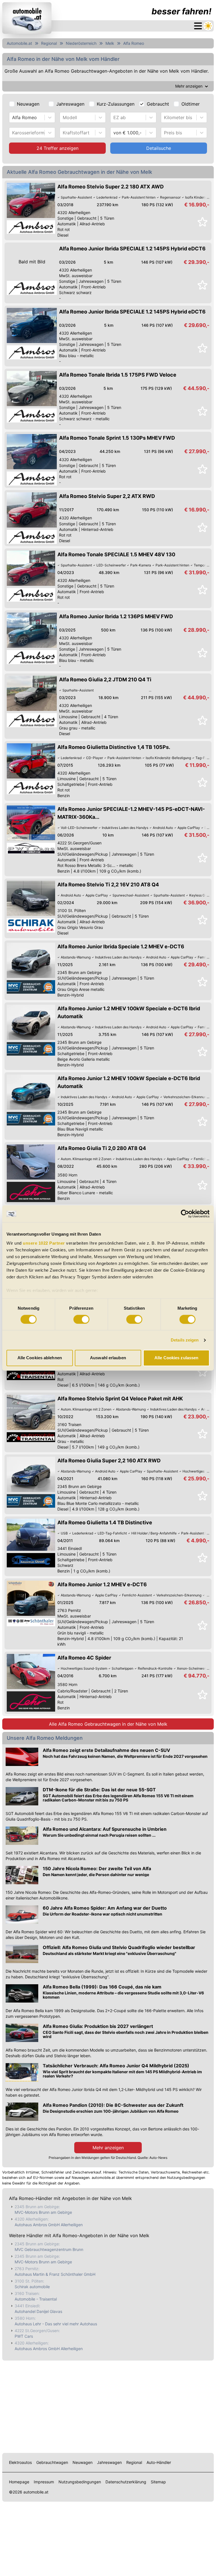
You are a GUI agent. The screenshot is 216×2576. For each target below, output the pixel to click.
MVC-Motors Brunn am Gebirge (43, 2212)
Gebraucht (158, 104)
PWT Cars (24, 2336)
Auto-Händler (159, 2462)
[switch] (81, 1319)
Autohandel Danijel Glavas (38, 2311)
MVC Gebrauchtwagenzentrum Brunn (49, 2249)
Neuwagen (28, 104)
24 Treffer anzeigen (58, 148)
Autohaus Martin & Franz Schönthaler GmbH (55, 2274)
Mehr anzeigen (108, 2148)
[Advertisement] (108, 2406)
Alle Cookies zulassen (176, 1358)
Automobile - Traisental (36, 2299)
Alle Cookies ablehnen (40, 1358)
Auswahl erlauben (108, 1358)
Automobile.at (19, 43)
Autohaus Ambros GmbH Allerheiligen (49, 2225)
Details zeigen (185, 1340)
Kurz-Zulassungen (116, 104)
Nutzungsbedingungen (80, 2482)
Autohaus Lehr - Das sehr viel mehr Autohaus (56, 2324)
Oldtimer (191, 104)
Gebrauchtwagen (52, 2462)
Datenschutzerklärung (126, 2482)
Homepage (19, 2482)
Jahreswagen (70, 104)
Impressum (44, 2482)
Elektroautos (20, 2462)
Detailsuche (159, 148)
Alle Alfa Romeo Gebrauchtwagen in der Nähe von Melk (108, 1724)
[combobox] (13, 117)
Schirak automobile (32, 2287)
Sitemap (158, 2482)
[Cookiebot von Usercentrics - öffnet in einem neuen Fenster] (185, 1214)
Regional (49, 43)
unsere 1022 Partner (44, 1243)
